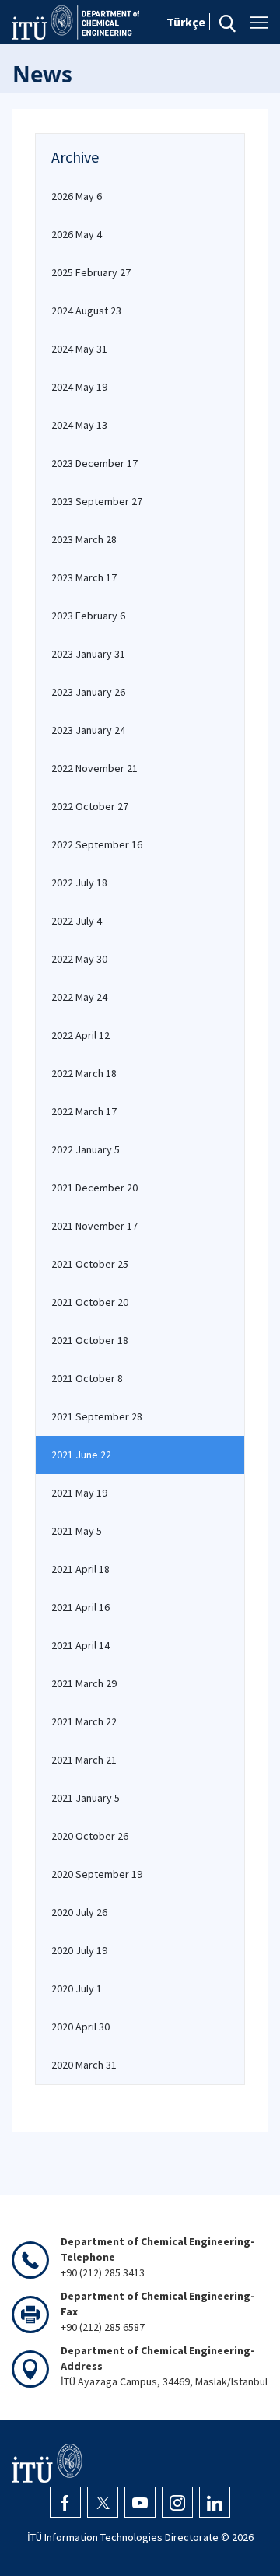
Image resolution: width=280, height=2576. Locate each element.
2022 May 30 (79, 959)
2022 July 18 (79, 883)
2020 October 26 (90, 1836)
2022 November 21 (94, 768)
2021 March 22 (84, 1721)
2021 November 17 (94, 1226)
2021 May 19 (79, 1493)
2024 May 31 (79, 349)
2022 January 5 (86, 1149)
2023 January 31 (88, 654)
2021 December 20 (94, 1188)
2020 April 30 (80, 2027)
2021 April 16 (80, 1607)
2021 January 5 (86, 1798)
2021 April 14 (80, 1645)
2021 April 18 (80, 1569)
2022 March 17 (84, 1111)
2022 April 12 (80, 1035)
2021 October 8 (87, 1378)
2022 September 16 (97, 844)
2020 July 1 (77, 1988)
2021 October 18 (90, 1340)
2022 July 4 (77, 921)
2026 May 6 (77, 196)
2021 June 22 (81, 1455)
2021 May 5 (77, 1531)
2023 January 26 (88, 692)
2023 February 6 (88, 616)
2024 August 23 (86, 311)
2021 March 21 (84, 1760)
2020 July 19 (79, 1950)
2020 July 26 (79, 1912)
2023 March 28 (84, 539)
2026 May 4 (77, 234)
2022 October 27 (90, 806)
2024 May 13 (79, 425)
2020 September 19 (97, 1874)
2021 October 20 (90, 1302)
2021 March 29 (84, 1683)
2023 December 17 (94, 463)
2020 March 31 (84, 2065)
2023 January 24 (88, 730)
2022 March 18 (84, 1073)
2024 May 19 (79, 387)
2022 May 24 (79, 997)
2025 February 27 (91, 272)
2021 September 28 (97, 1416)
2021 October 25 (90, 1264)
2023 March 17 (84, 577)
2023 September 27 (97, 501)
